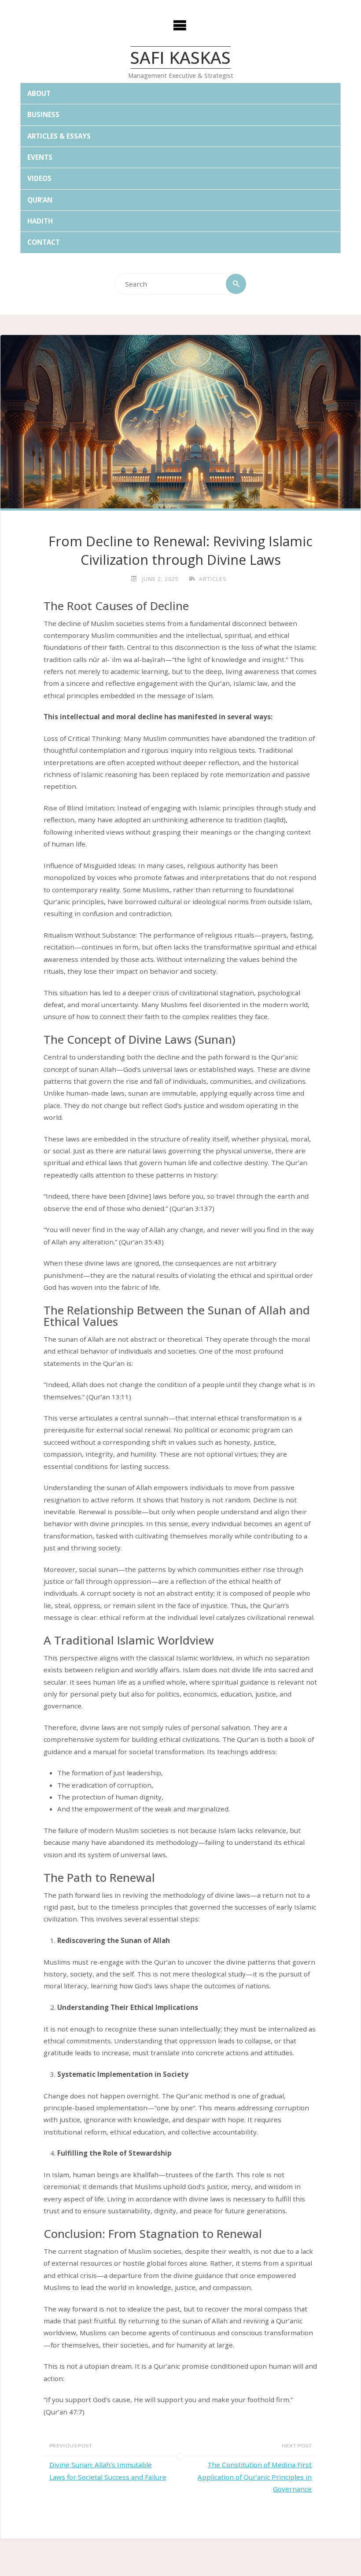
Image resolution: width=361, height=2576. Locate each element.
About (39, 93)
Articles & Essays (59, 136)
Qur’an (40, 200)
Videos (39, 178)
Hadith (40, 221)
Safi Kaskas (180, 57)
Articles (213, 579)
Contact (44, 242)
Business (43, 114)
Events (40, 157)
